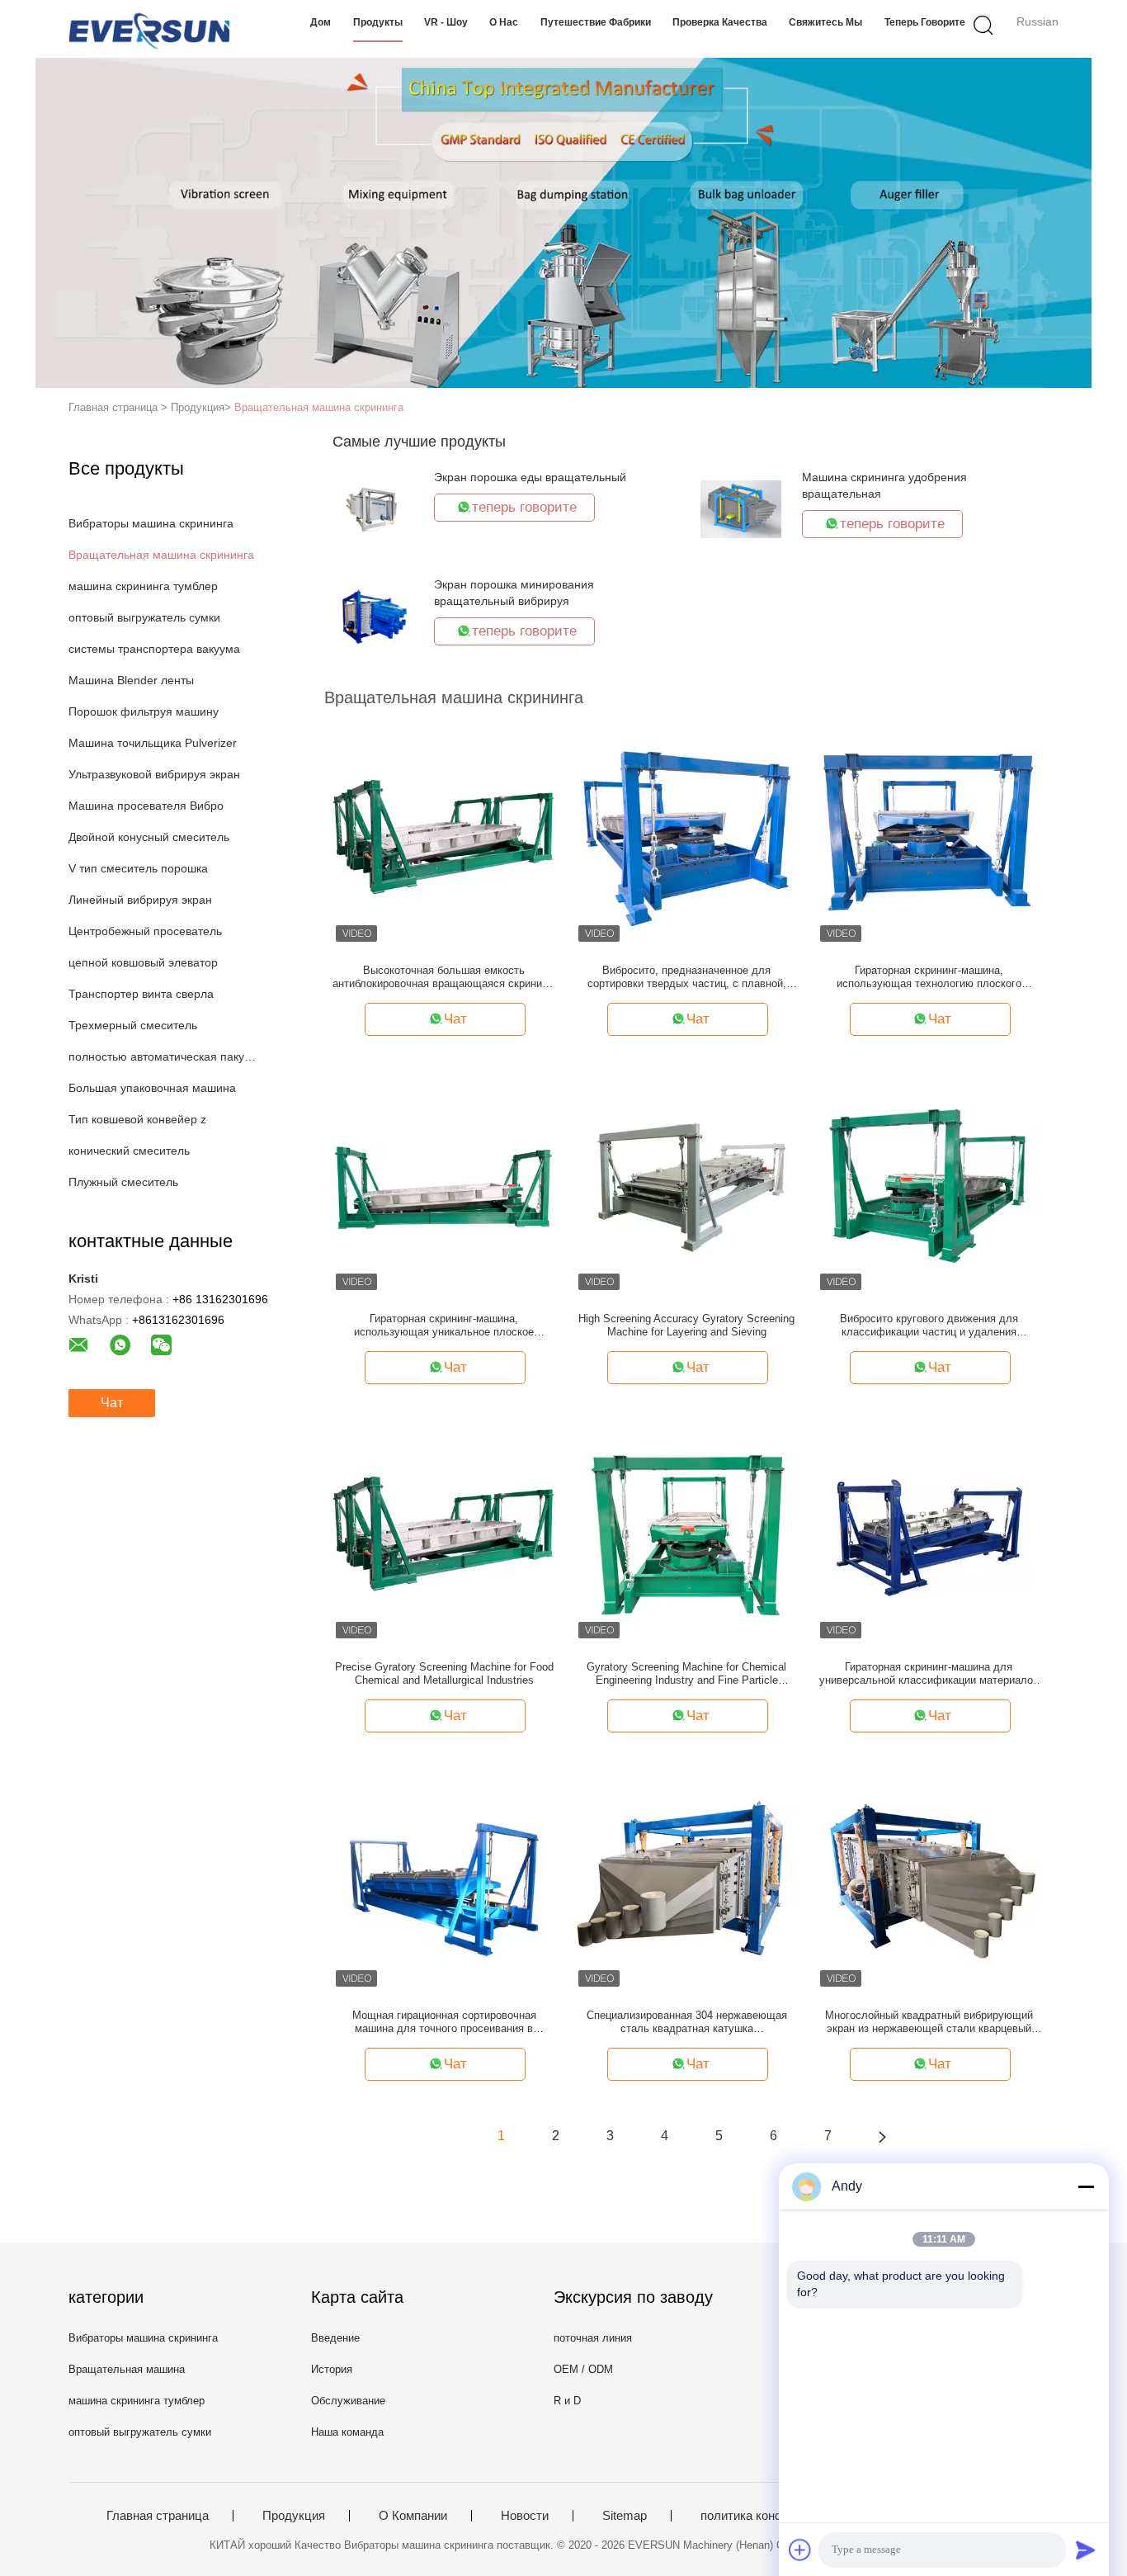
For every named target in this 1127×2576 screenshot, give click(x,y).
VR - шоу (446, 22)
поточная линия (593, 2338)
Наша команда (347, 2432)
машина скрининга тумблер (143, 586)
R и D (567, 2401)
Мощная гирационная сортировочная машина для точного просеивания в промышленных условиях (444, 2022)
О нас (504, 22)
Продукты (378, 22)
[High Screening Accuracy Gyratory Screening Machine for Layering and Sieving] (686, 1181)
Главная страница (158, 2516)
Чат (112, 1403)
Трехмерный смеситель (133, 1025)
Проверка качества (720, 22)
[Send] (1086, 2550)
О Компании (413, 2516)
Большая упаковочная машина (152, 1088)
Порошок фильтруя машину (144, 711)
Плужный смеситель (123, 1182)
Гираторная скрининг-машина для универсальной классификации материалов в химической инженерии (929, 1674)
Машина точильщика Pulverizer (153, 743)
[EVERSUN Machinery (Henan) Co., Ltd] (149, 29)
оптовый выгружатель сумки (144, 617)
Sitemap (625, 2516)
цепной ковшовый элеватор (143, 962)
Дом (321, 22)
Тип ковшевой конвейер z (137, 1119)
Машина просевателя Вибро (146, 806)
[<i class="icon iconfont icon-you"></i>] (882, 2136)
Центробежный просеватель (145, 931)
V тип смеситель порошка (138, 868)
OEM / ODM (583, 2369)
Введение (335, 2338)
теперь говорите (925, 22)
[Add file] (800, 2550)
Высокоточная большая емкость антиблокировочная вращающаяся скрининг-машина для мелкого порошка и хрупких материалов (444, 977)
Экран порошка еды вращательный (530, 477)
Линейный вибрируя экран (140, 900)
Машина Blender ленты (131, 680)
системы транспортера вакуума (154, 649)
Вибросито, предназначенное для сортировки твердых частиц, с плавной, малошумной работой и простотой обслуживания (687, 977)
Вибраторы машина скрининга (151, 523)
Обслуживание (348, 2401)
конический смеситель (129, 1151)
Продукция (294, 2516)
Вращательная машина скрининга (319, 407)
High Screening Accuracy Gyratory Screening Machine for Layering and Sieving (686, 1325)
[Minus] (1086, 2186)
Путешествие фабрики (596, 22)
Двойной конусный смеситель (149, 837)
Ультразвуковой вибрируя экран (154, 774)
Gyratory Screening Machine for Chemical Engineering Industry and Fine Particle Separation (686, 1674)
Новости (525, 2516)
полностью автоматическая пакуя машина (162, 1056)
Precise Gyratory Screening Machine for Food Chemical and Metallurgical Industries (444, 1673)
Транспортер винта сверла (141, 994)
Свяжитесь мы (825, 22)
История (332, 2369)
